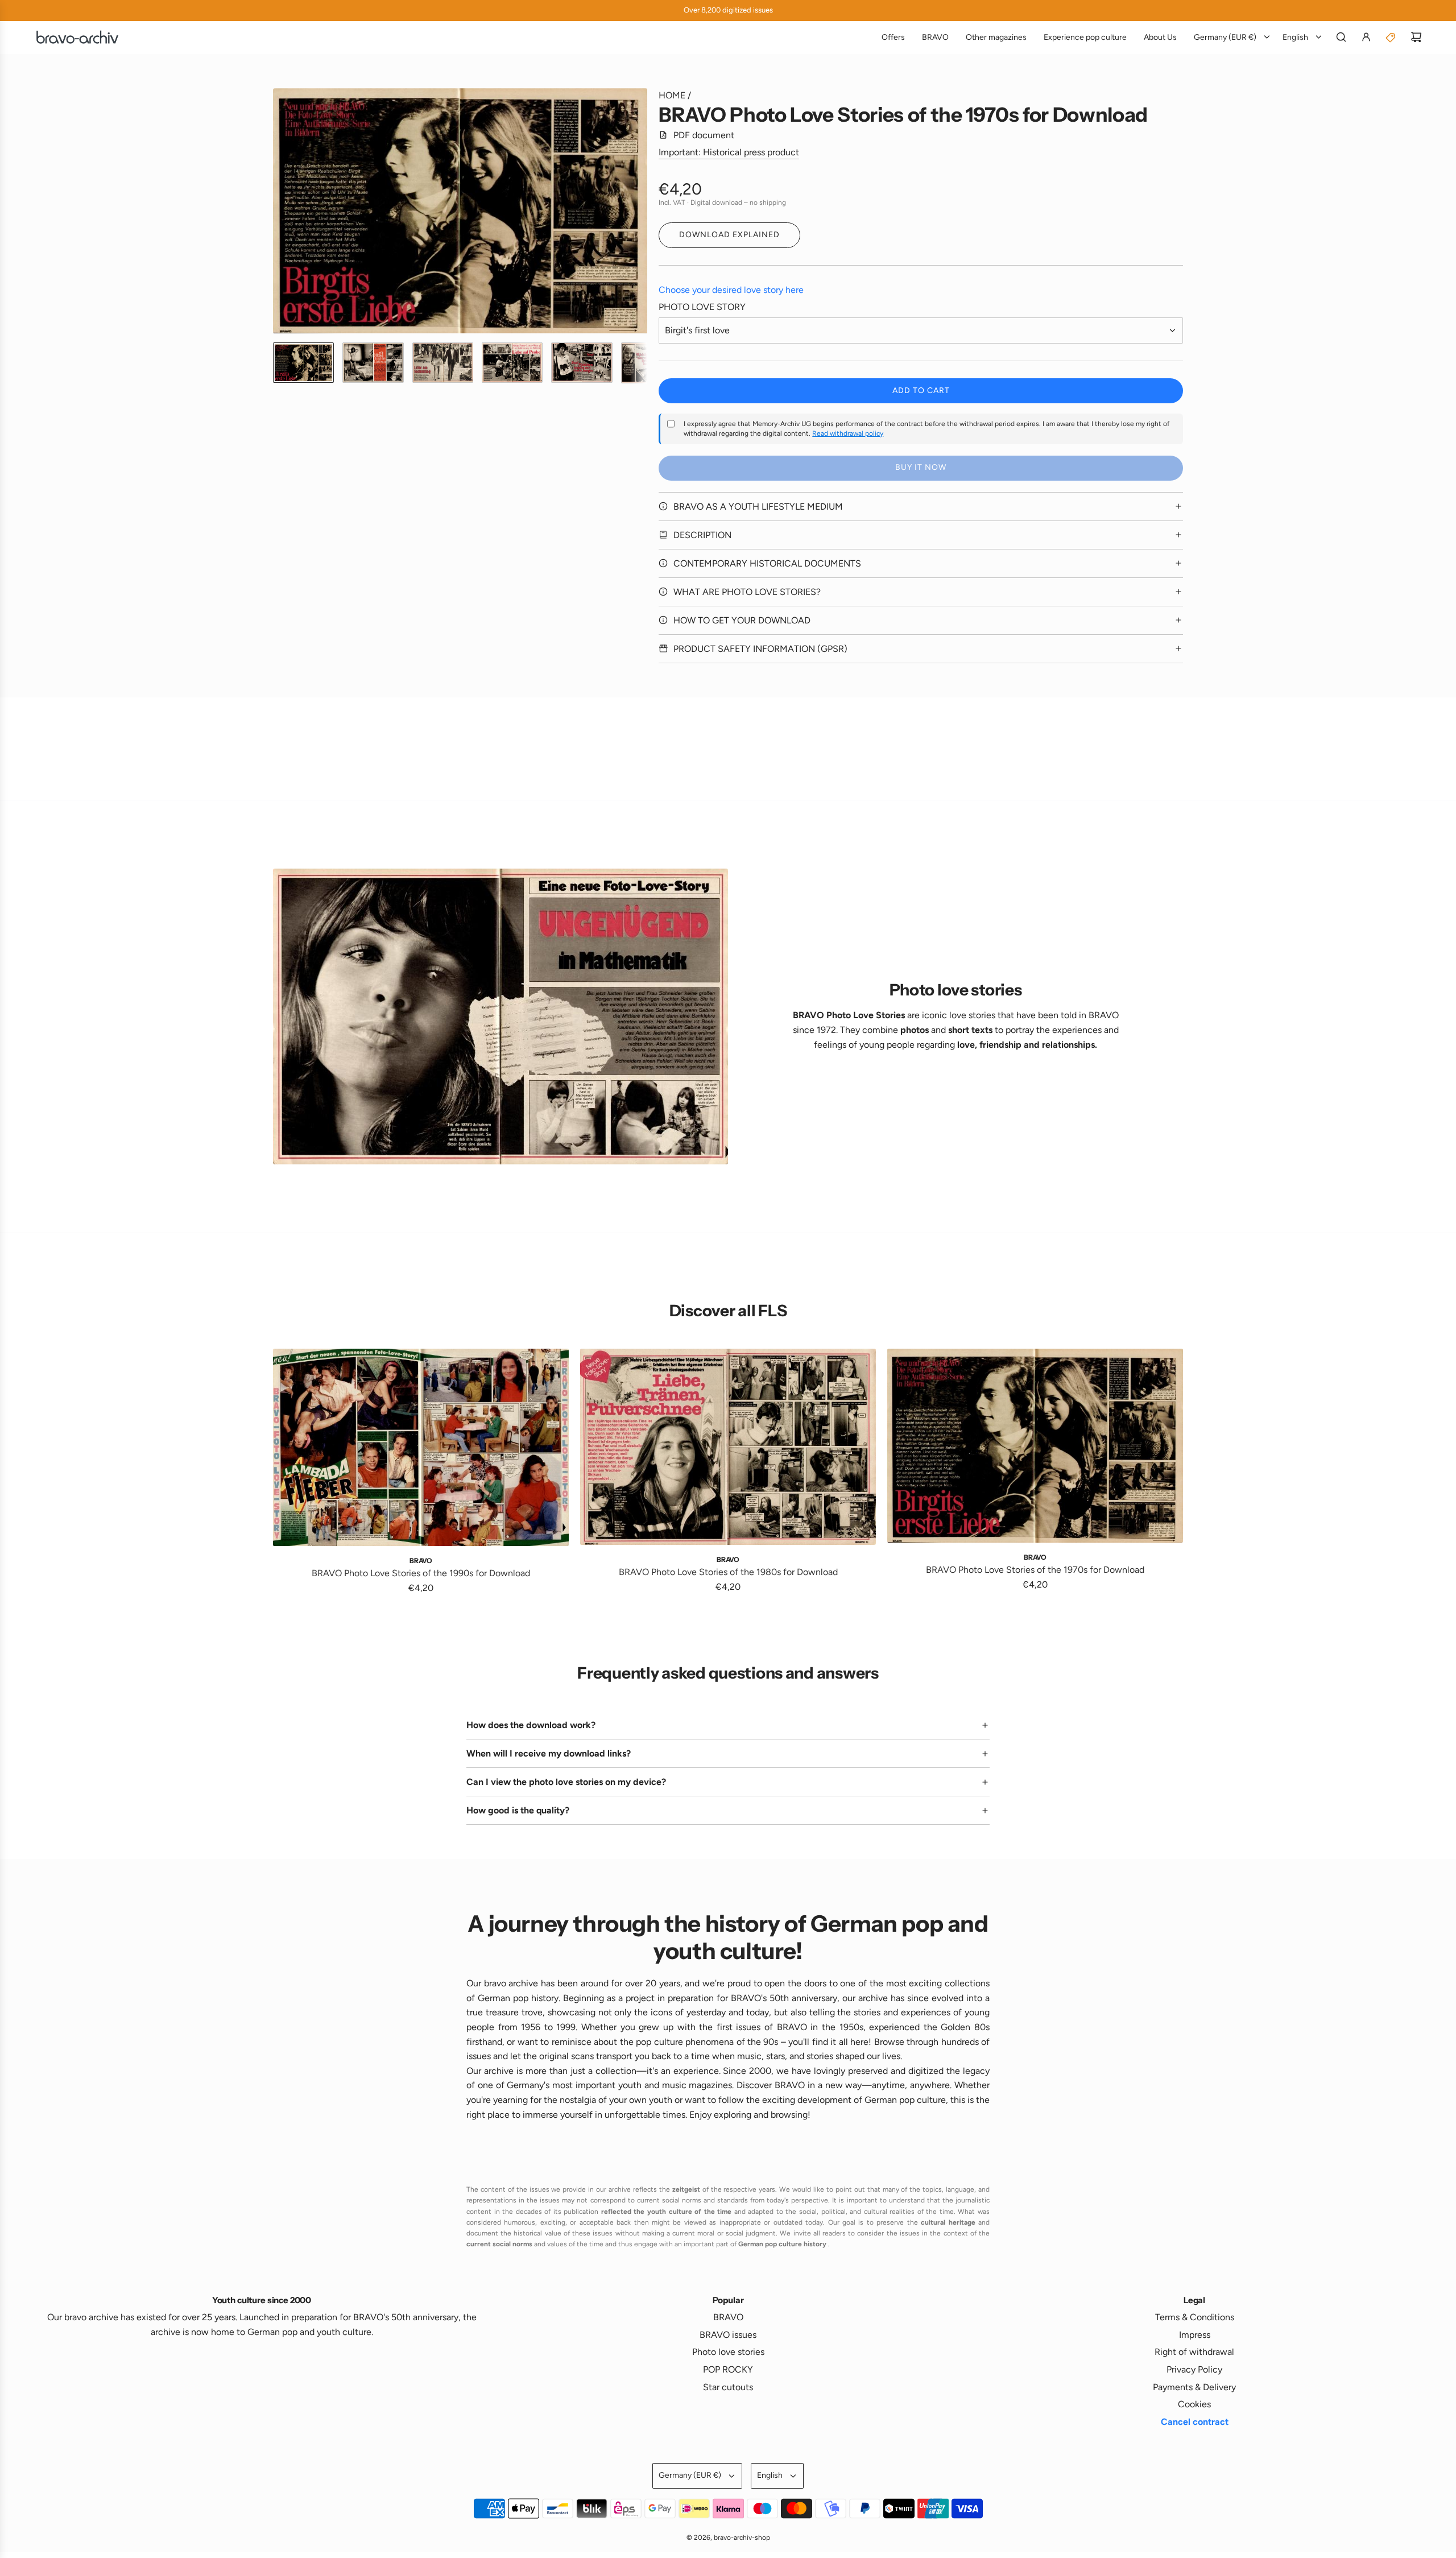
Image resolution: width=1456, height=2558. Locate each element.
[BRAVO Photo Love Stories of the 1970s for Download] (1035, 1446)
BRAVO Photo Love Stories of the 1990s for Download (421, 1573)
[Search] (1341, 37)
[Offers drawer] (1391, 37)
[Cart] (1416, 37)
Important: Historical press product (729, 152)
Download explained (729, 235)
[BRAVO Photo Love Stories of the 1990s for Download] (421, 1447)
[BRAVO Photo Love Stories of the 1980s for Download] (728, 1447)
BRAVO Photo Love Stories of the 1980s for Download (728, 1572)
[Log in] (1366, 37)
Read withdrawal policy (848, 433)
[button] (282, 211)
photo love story (702, 307)
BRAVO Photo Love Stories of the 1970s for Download (1035, 1570)
